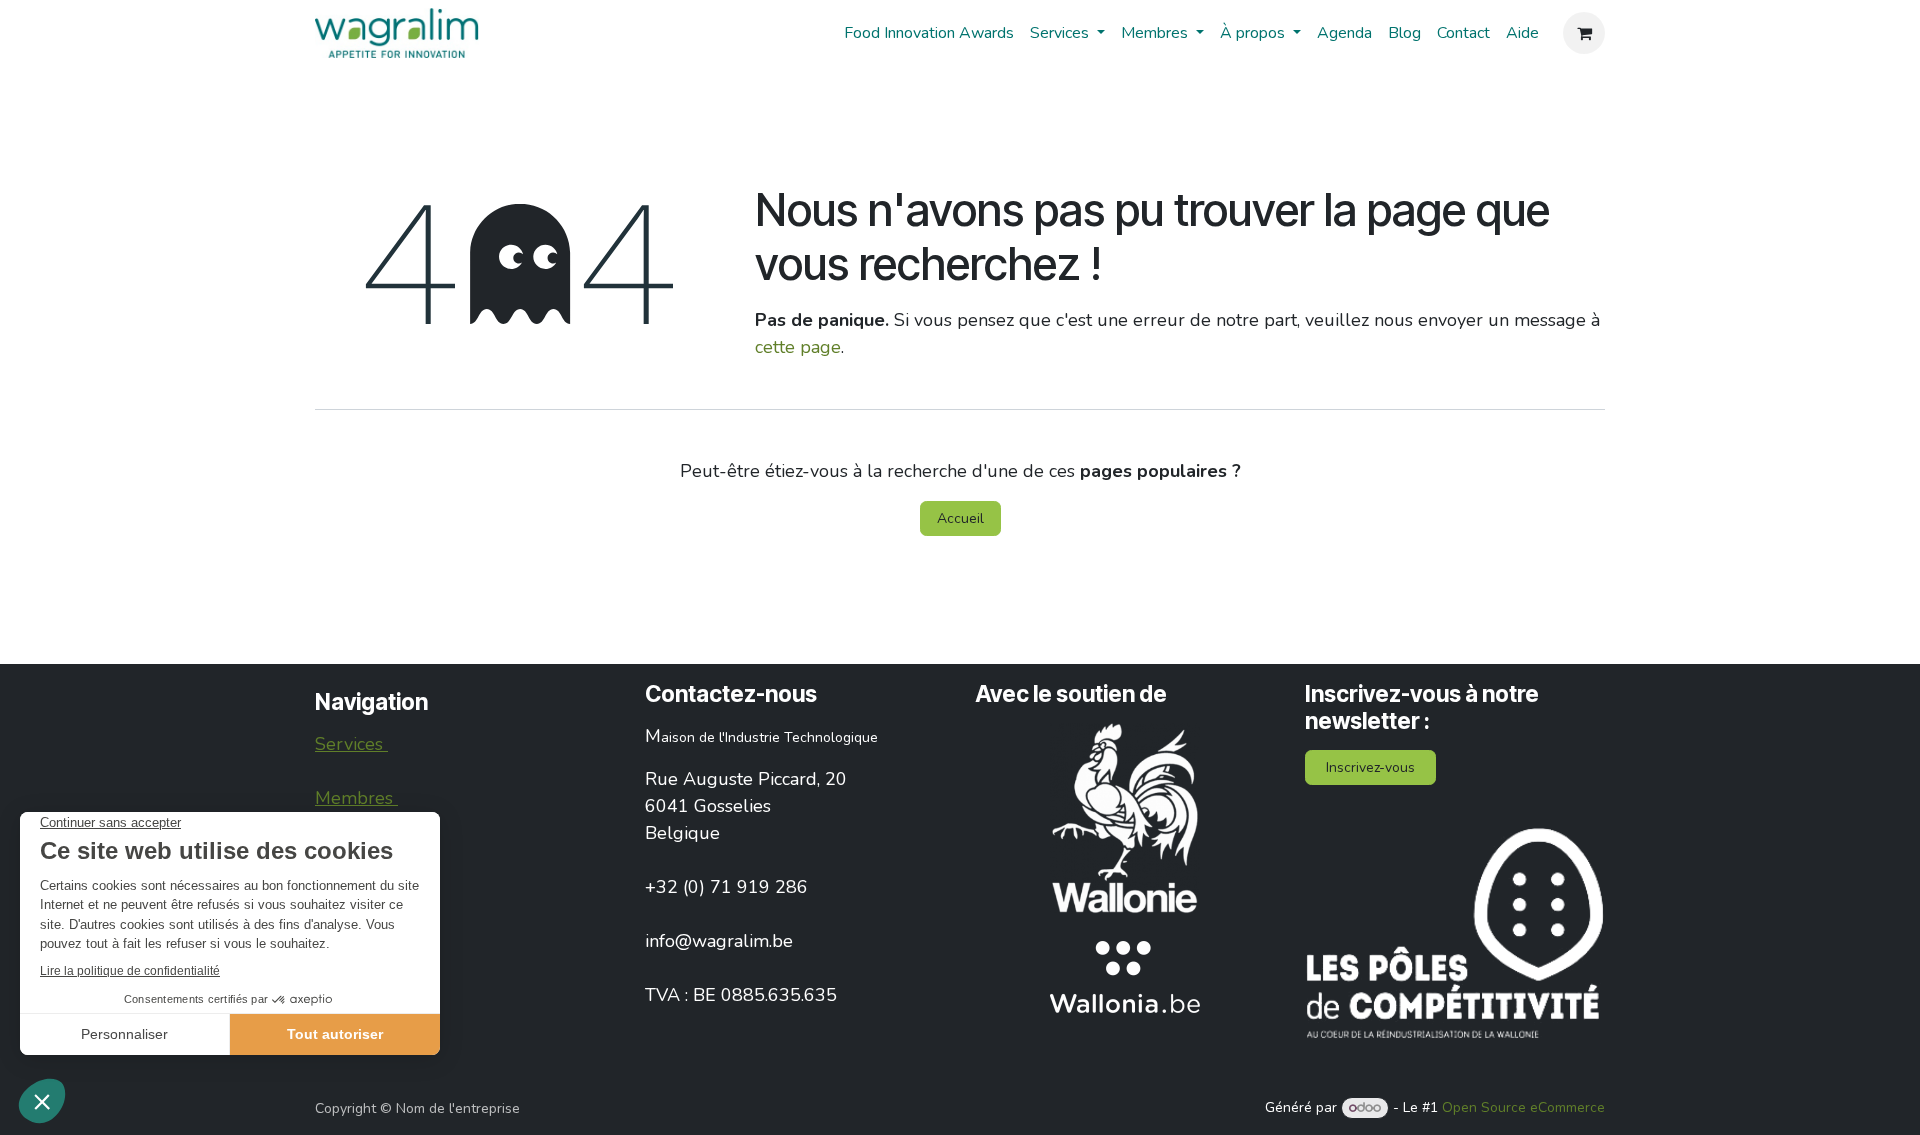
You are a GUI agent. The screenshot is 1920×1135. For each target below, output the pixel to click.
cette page (798, 347)
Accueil (960, 518)
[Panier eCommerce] (1584, 33)
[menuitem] (929, 33)
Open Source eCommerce (1523, 1107)
